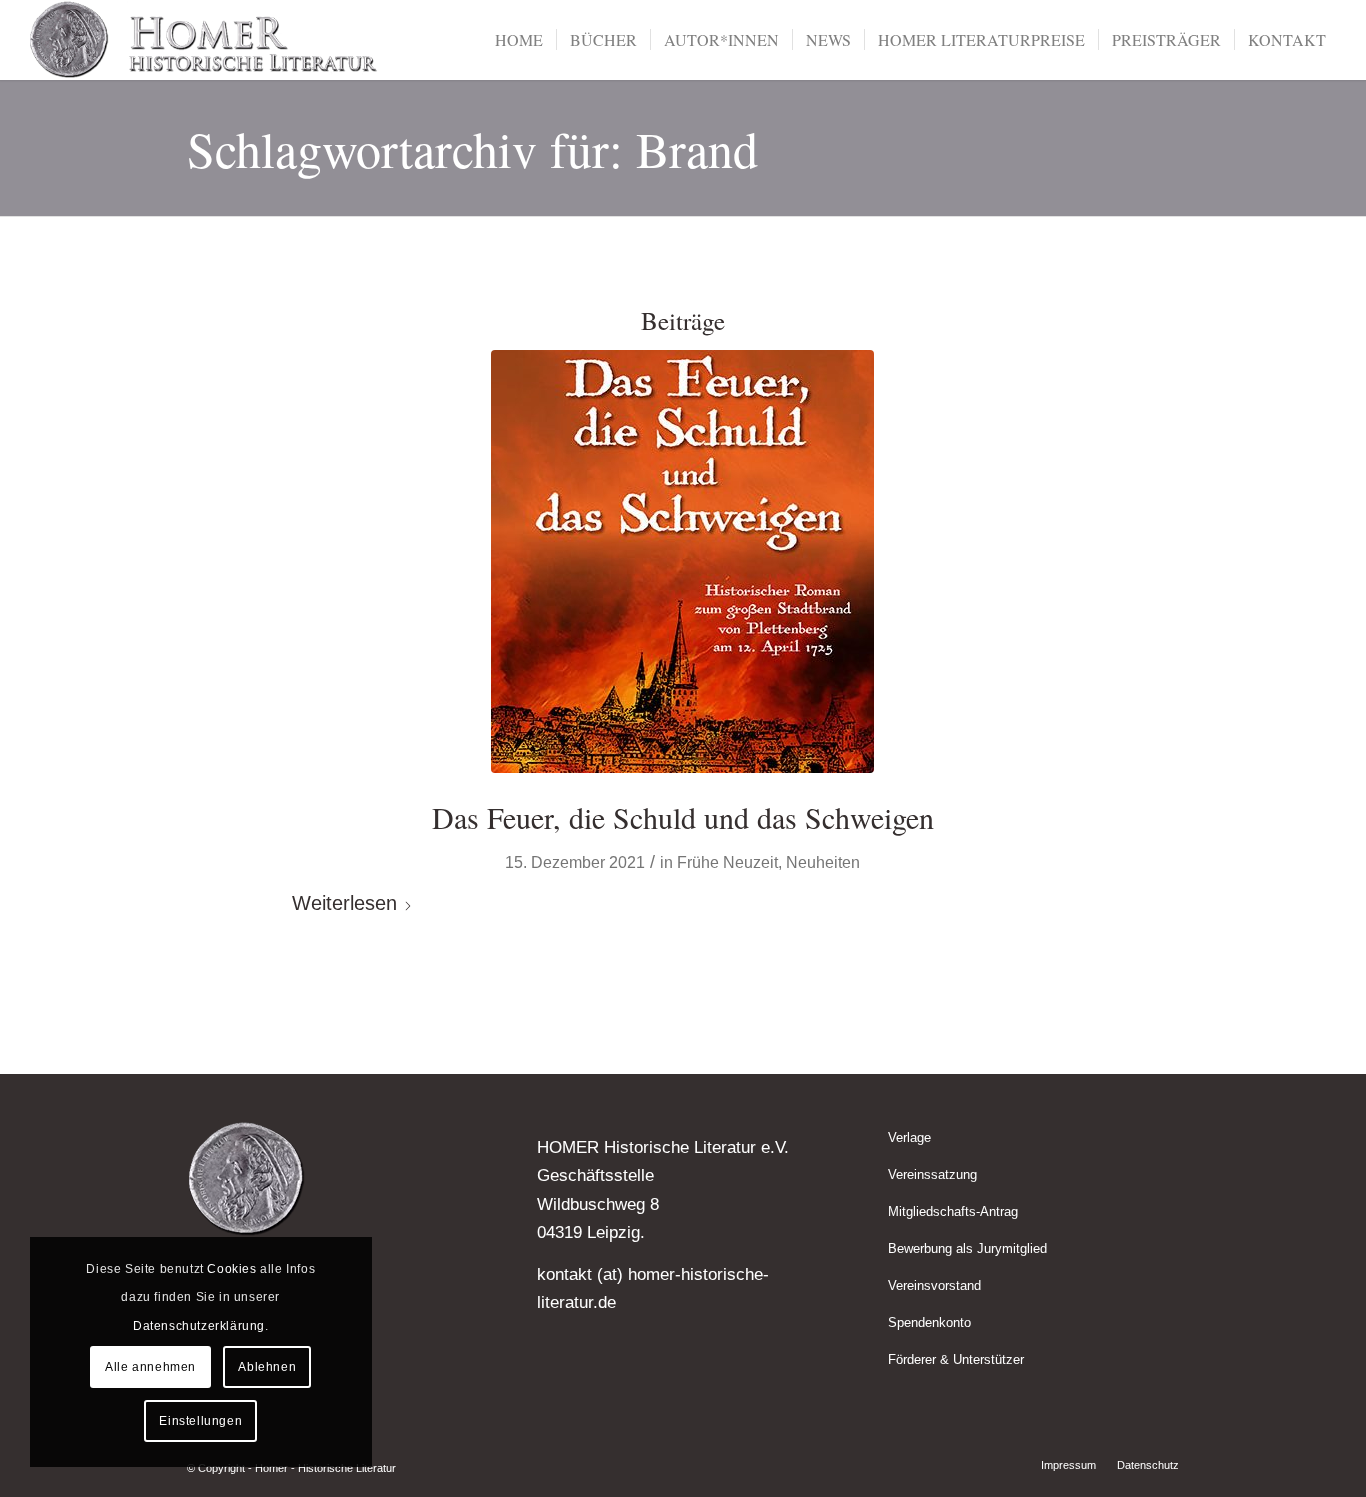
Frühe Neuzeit (727, 862)
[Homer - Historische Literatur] (204, 40)
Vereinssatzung (932, 1174)
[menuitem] (519, 40)
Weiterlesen (344, 903)
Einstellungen (200, 1421)
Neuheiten (823, 862)
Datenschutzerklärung (199, 1326)
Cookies (231, 1269)
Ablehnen (267, 1367)
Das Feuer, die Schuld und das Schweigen (683, 817)
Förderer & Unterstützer (956, 1359)
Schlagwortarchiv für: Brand (472, 148)
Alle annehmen (150, 1367)
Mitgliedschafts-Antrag (953, 1211)
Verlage (909, 1137)
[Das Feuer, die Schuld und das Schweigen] (683, 561)
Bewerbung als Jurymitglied (967, 1248)
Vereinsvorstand (934, 1285)
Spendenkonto (929, 1322)
